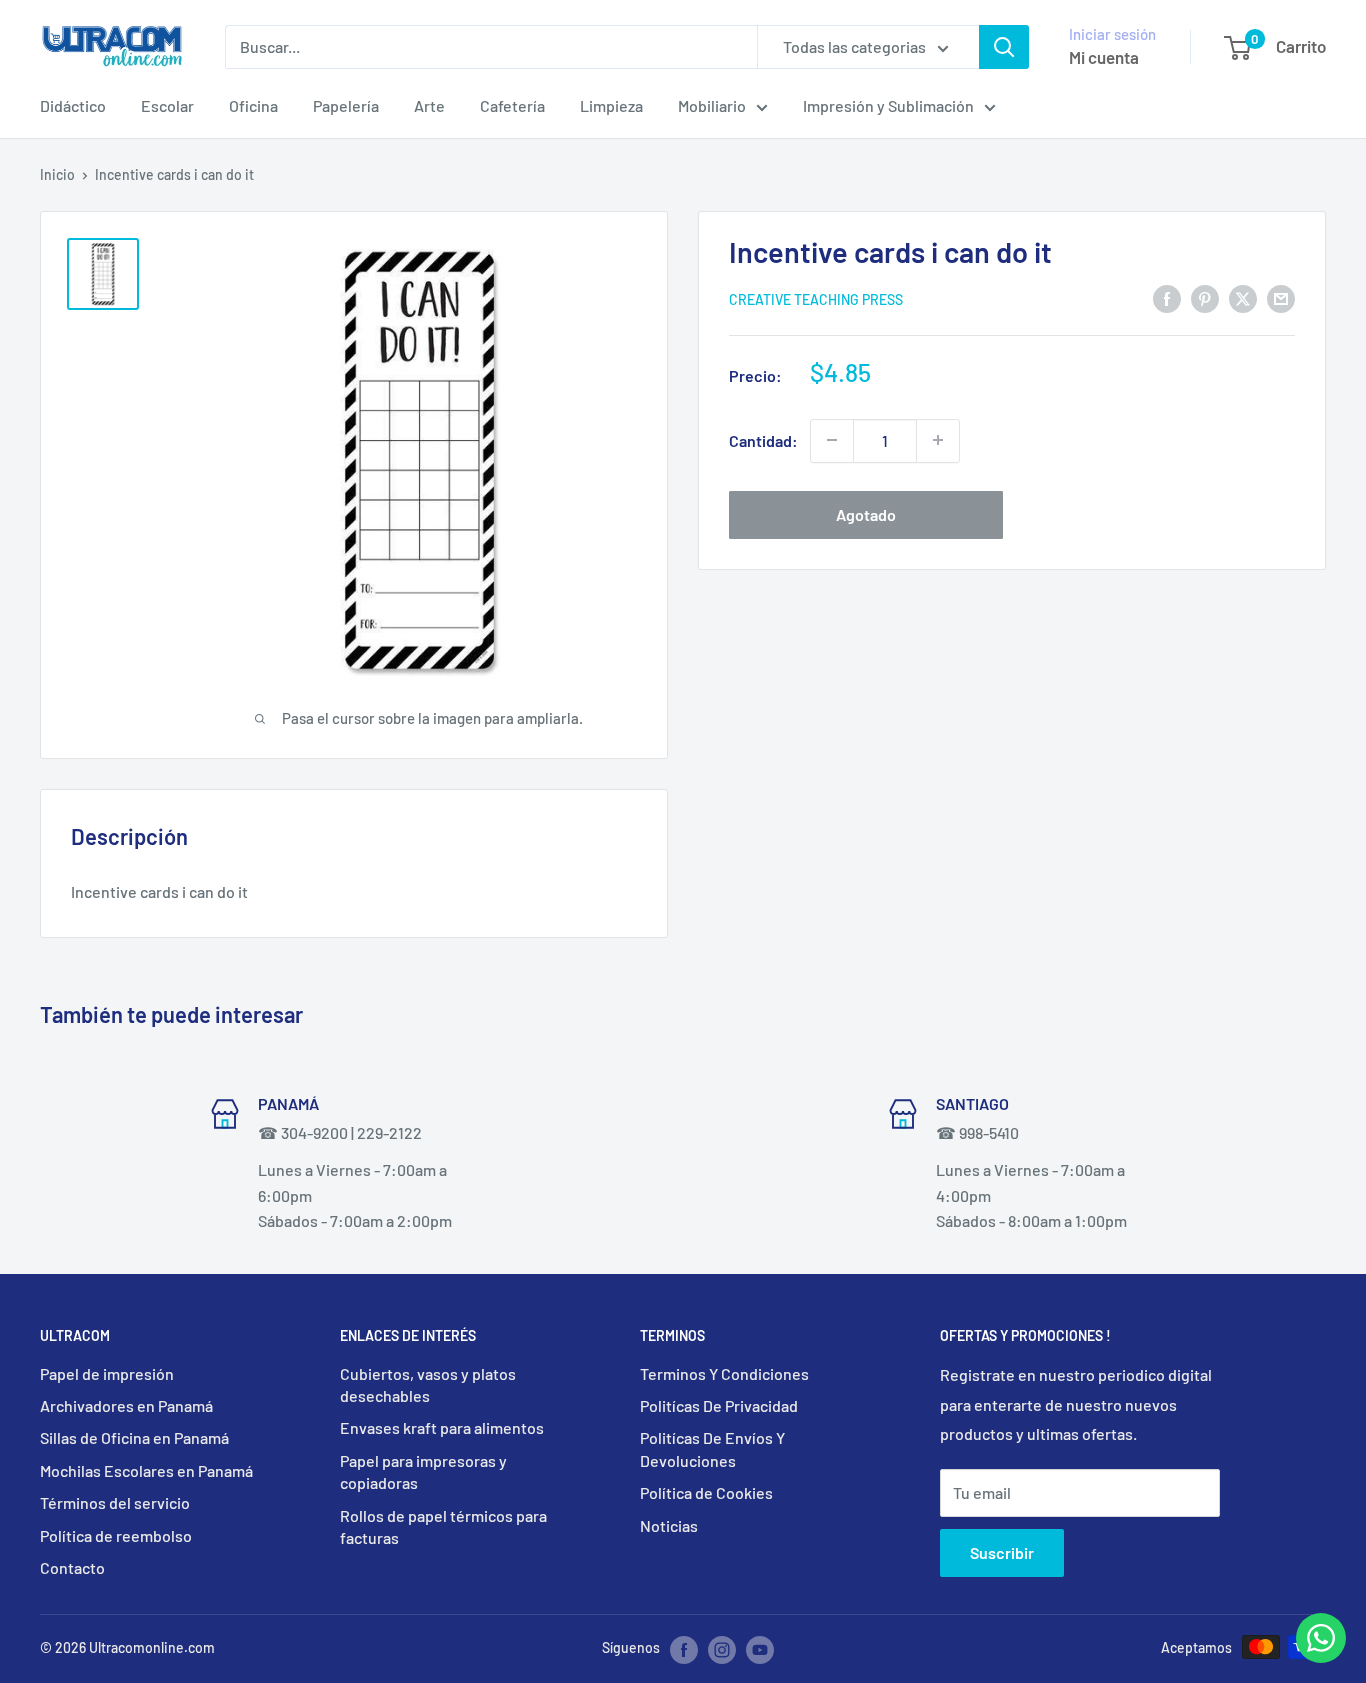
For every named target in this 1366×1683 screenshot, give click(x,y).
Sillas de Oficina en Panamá (134, 1437)
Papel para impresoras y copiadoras (423, 1471)
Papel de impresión (107, 1373)
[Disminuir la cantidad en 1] (832, 440)
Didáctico (73, 105)
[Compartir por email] (1281, 297)
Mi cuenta (1104, 57)
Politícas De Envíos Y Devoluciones (712, 1448)
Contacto (72, 1567)
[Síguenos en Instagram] (722, 1649)
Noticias (669, 1525)
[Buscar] (1004, 47)
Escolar (167, 105)
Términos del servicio (115, 1502)
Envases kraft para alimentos (442, 1427)
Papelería (346, 105)
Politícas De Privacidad (719, 1405)
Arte (429, 105)
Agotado (866, 513)
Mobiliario (712, 105)
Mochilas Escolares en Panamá (146, 1470)
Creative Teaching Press (816, 298)
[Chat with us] (1321, 1656)
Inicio (57, 174)
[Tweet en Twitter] (1243, 297)
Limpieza (611, 105)
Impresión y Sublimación (888, 105)
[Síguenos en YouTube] (760, 1649)
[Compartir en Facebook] (1167, 297)
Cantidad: (763, 440)
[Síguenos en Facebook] (684, 1649)
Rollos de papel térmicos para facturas (443, 1526)
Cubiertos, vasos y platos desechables (428, 1384)
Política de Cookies (706, 1492)
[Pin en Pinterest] (1205, 297)
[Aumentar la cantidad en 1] (938, 440)
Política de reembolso (116, 1535)
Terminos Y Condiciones (724, 1373)
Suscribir (1002, 1552)
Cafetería (512, 105)
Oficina (253, 105)
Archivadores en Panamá (126, 1405)
